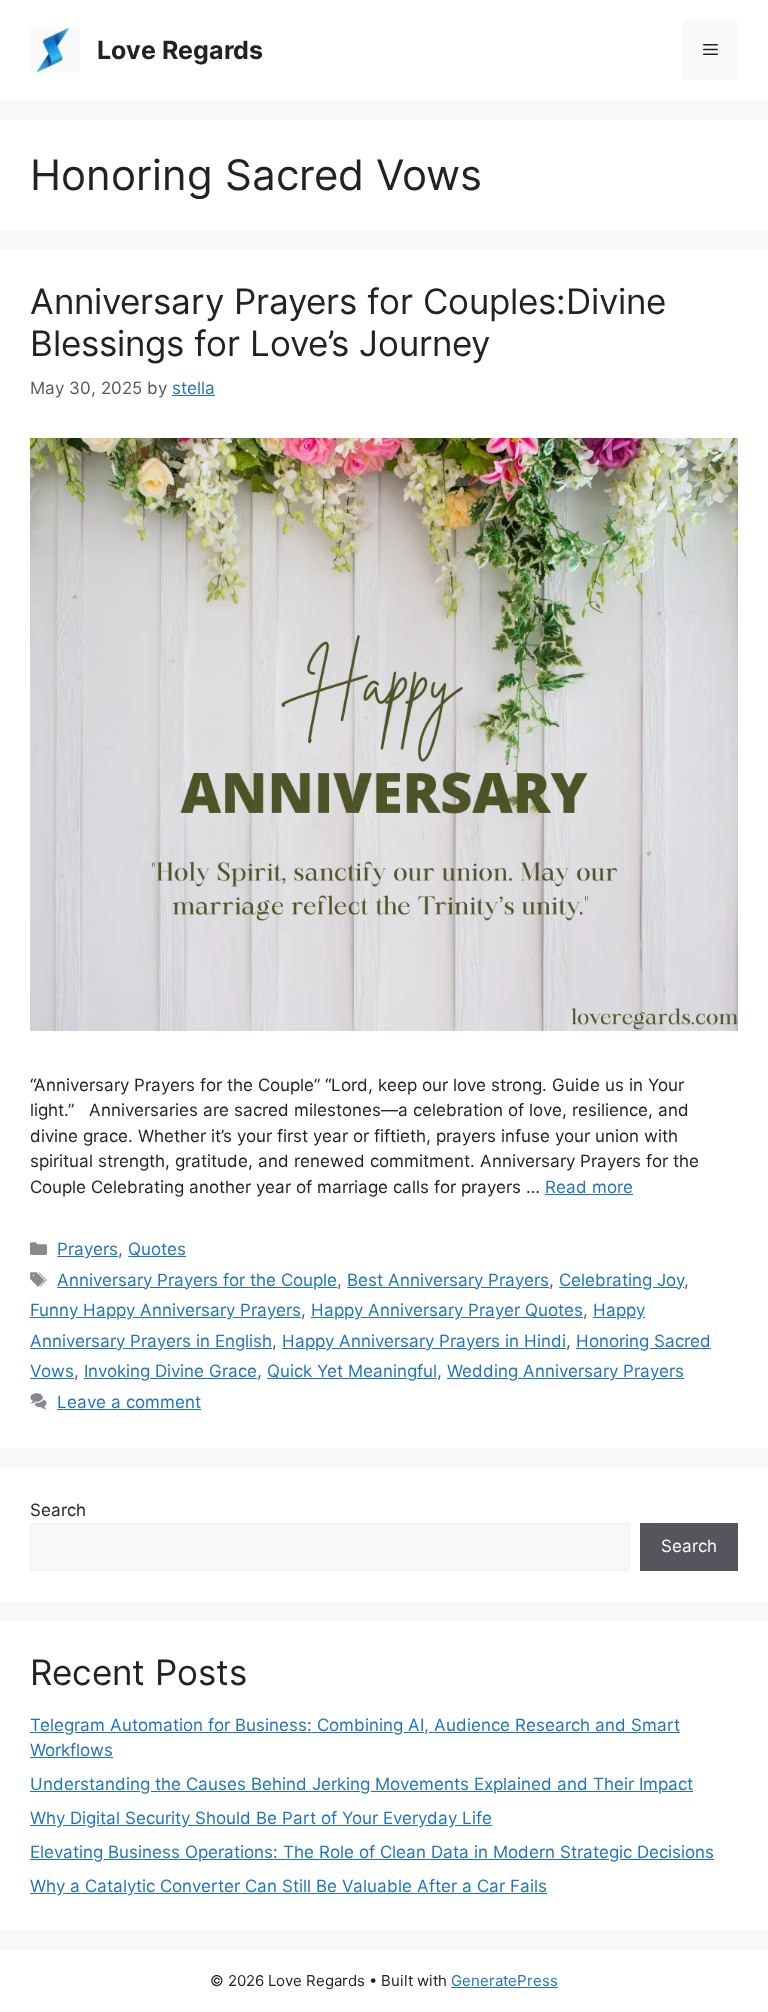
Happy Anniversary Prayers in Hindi (424, 1341)
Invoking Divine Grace (170, 1371)
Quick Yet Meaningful (352, 1371)
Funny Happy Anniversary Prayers (165, 1310)
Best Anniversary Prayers (448, 1280)
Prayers (87, 1249)
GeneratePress (504, 1980)
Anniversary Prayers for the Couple (197, 1280)
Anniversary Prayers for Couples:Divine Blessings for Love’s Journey (348, 322)
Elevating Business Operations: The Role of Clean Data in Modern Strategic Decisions (372, 1852)
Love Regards (180, 50)
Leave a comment (129, 1402)
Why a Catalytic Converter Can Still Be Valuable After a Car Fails (288, 1886)
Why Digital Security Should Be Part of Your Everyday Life (261, 1818)
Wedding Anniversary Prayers (565, 1371)
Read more (589, 1187)
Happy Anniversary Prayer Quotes (447, 1310)
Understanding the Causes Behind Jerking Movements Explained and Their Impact (361, 1784)
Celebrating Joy (621, 1280)
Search (58, 1510)
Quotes (157, 1249)
